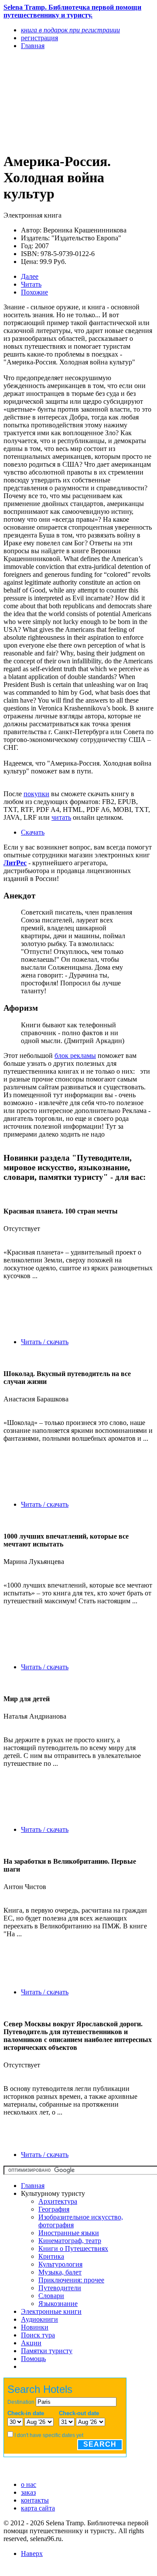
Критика (51, 2256)
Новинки (35, 2327)
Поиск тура (38, 2335)
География (54, 2209)
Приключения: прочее (71, 2280)
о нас (29, 2484)
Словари (51, 2296)
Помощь (33, 2359)
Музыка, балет (60, 2272)
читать (61, 817)
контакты (35, 2500)
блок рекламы (75, 1056)
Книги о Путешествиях (73, 2248)
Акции (31, 2343)
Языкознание (58, 2304)
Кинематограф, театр (70, 2241)
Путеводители (60, 2288)
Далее (30, 276)
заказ (28, 2492)
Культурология (60, 2264)
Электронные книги (51, 2311)
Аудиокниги (39, 2319)
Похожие (34, 292)
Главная (33, 2186)
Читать (31, 284)
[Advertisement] (56, 101)
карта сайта (38, 2508)
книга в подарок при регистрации (70, 30)
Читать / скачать (45, 1342)
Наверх (32, 2553)
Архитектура (58, 2201)
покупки (36, 794)
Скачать (33, 832)
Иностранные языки (69, 2233)
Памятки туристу (47, 2351)
